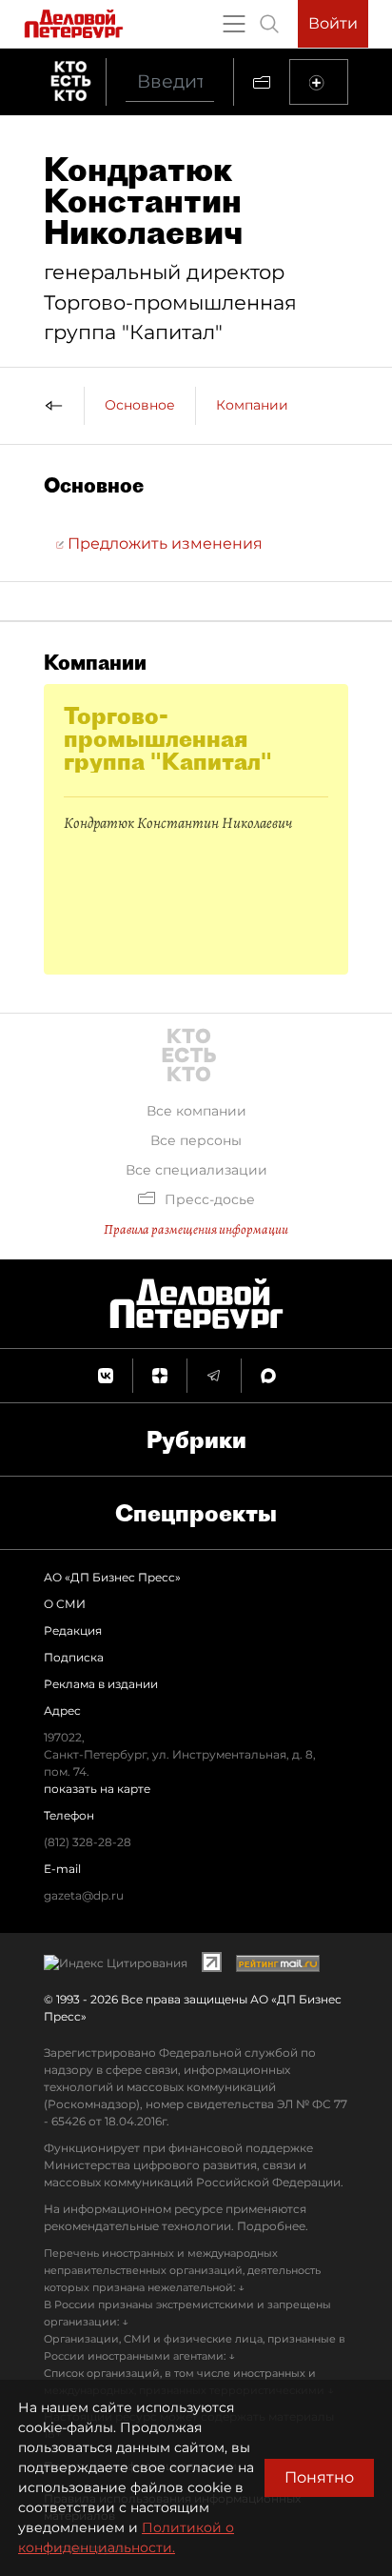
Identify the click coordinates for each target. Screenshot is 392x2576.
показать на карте (97, 1789)
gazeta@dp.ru (84, 1895)
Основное (140, 405)
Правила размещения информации (196, 1229)
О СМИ (65, 1604)
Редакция (73, 1630)
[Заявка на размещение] (319, 82)
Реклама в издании (101, 1684)
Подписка (74, 1657)
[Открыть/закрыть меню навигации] (234, 24)
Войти (333, 23)
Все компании (196, 1111)
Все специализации (196, 1170)
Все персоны (196, 1140)
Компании (252, 405)
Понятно (319, 2477)
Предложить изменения (163, 543)
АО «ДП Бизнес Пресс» (112, 1577)
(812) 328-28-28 (88, 1842)
